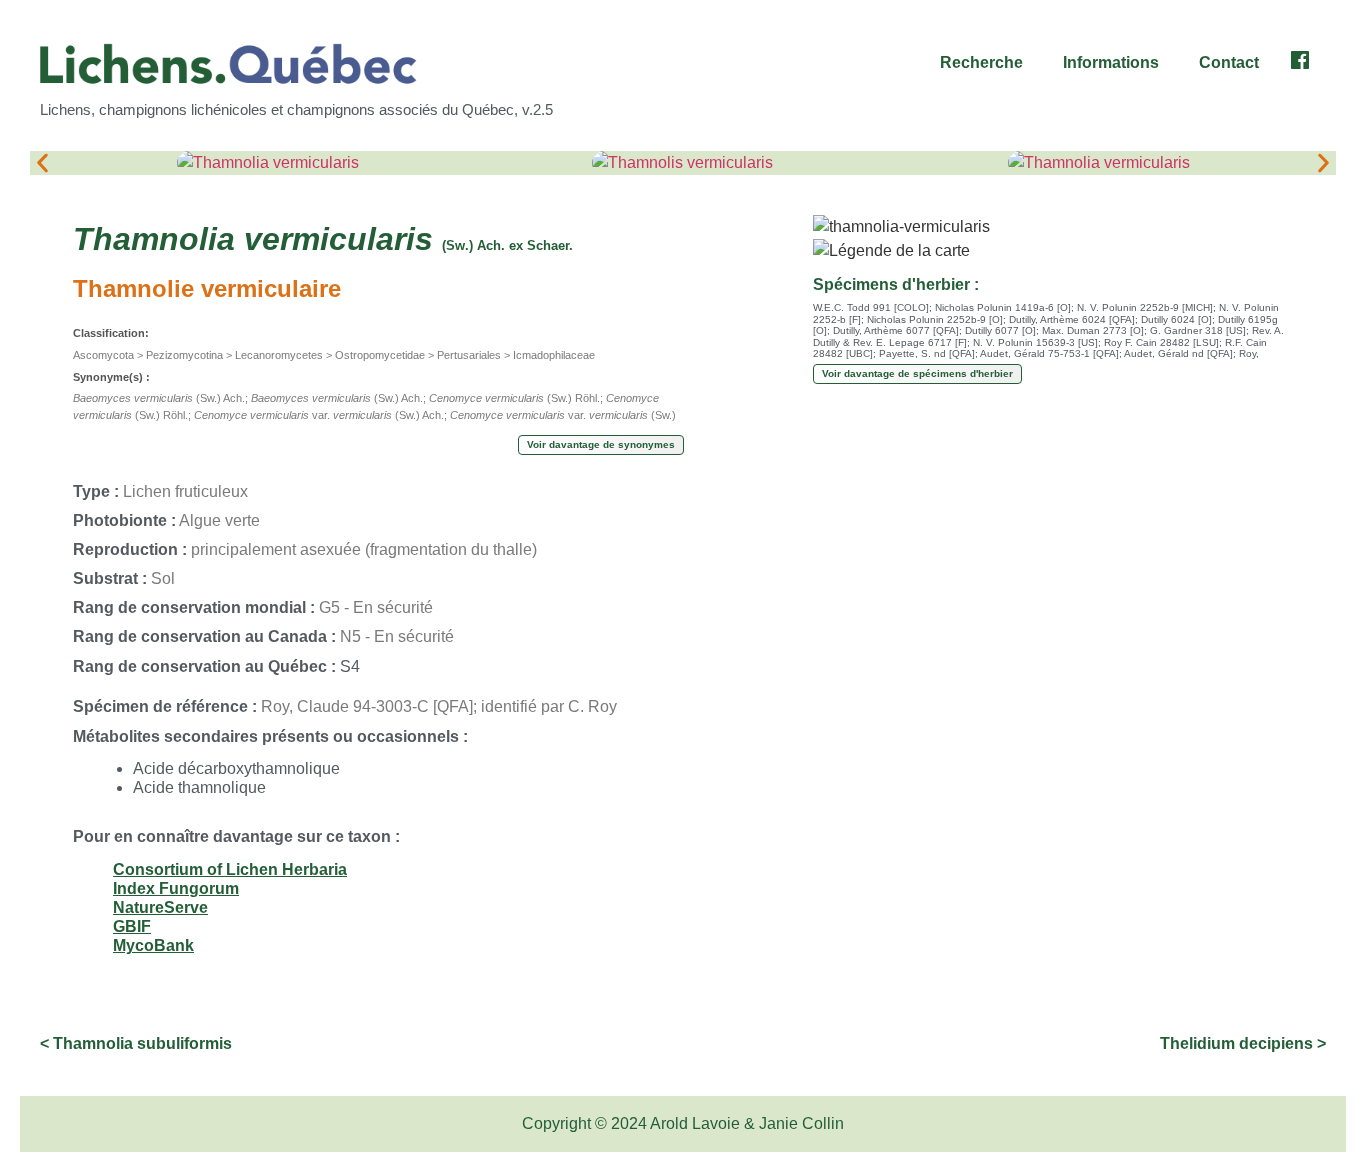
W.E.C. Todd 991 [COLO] (871, 307)
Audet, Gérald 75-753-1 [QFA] (1049, 353)
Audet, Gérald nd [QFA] (1178, 353)
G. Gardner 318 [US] (1198, 330)
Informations (1111, 62)
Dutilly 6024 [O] (1176, 319)
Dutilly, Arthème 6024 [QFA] (1072, 319)
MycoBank (153, 945)
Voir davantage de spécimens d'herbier (917, 373)
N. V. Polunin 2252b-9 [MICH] (1145, 307)
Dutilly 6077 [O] (1000, 330)
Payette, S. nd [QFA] (927, 353)
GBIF (132, 926)
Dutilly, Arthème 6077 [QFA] (896, 330)
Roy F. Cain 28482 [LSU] (1161, 342)
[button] (986, 63)
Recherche (981, 62)
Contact (1229, 62)
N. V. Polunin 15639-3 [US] (1035, 342)
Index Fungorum (176, 888)
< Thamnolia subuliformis (136, 1043)
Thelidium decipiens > (1243, 1043)
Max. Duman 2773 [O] (1093, 330)
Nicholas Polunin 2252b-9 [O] (935, 319)
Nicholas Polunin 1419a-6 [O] (1003, 307)
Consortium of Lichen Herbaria (230, 869)
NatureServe (160, 907)
